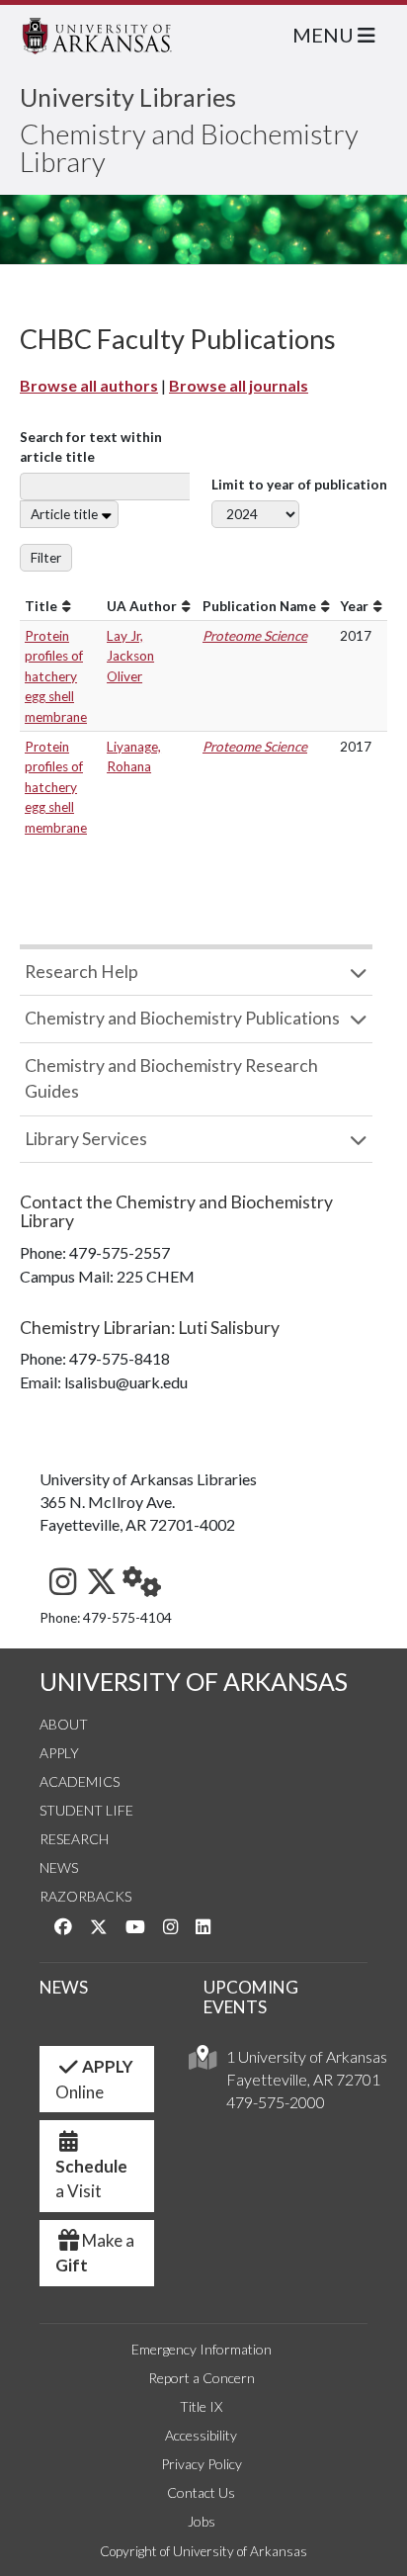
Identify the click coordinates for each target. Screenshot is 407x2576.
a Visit (91, 2179)
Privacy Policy (202, 2464)
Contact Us (201, 2492)
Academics (80, 1781)
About (64, 1724)
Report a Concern (202, 2378)
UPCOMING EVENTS (251, 1998)
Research (74, 1839)
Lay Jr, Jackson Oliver (130, 656)
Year (354, 606)
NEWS (64, 1987)
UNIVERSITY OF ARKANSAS (194, 1682)
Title (41, 606)
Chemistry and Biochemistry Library (189, 147)
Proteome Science (255, 636)
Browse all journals (239, 385)
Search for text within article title (91, 447)
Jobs (202, 2521)
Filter (46, 558)
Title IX (201, 2406)
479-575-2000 (276, 2102)
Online (94, 2079)
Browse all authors (89, 385)
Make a (95, 2253)
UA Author (142, 606)
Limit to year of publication (299, 485)
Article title (64, 514)
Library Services (86, 1139)
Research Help (81, 972)
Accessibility (201, 2435)
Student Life (86, 1810)
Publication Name (259, 606)
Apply (59, 1753)
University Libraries (128, 97)
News (59, 1867)
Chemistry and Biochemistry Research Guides (171, 1078)
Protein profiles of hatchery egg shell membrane (56, 676)
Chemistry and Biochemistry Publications (182, 1018)
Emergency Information (202, 2349)
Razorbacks (85, 1896)
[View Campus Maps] (203, 2062)
